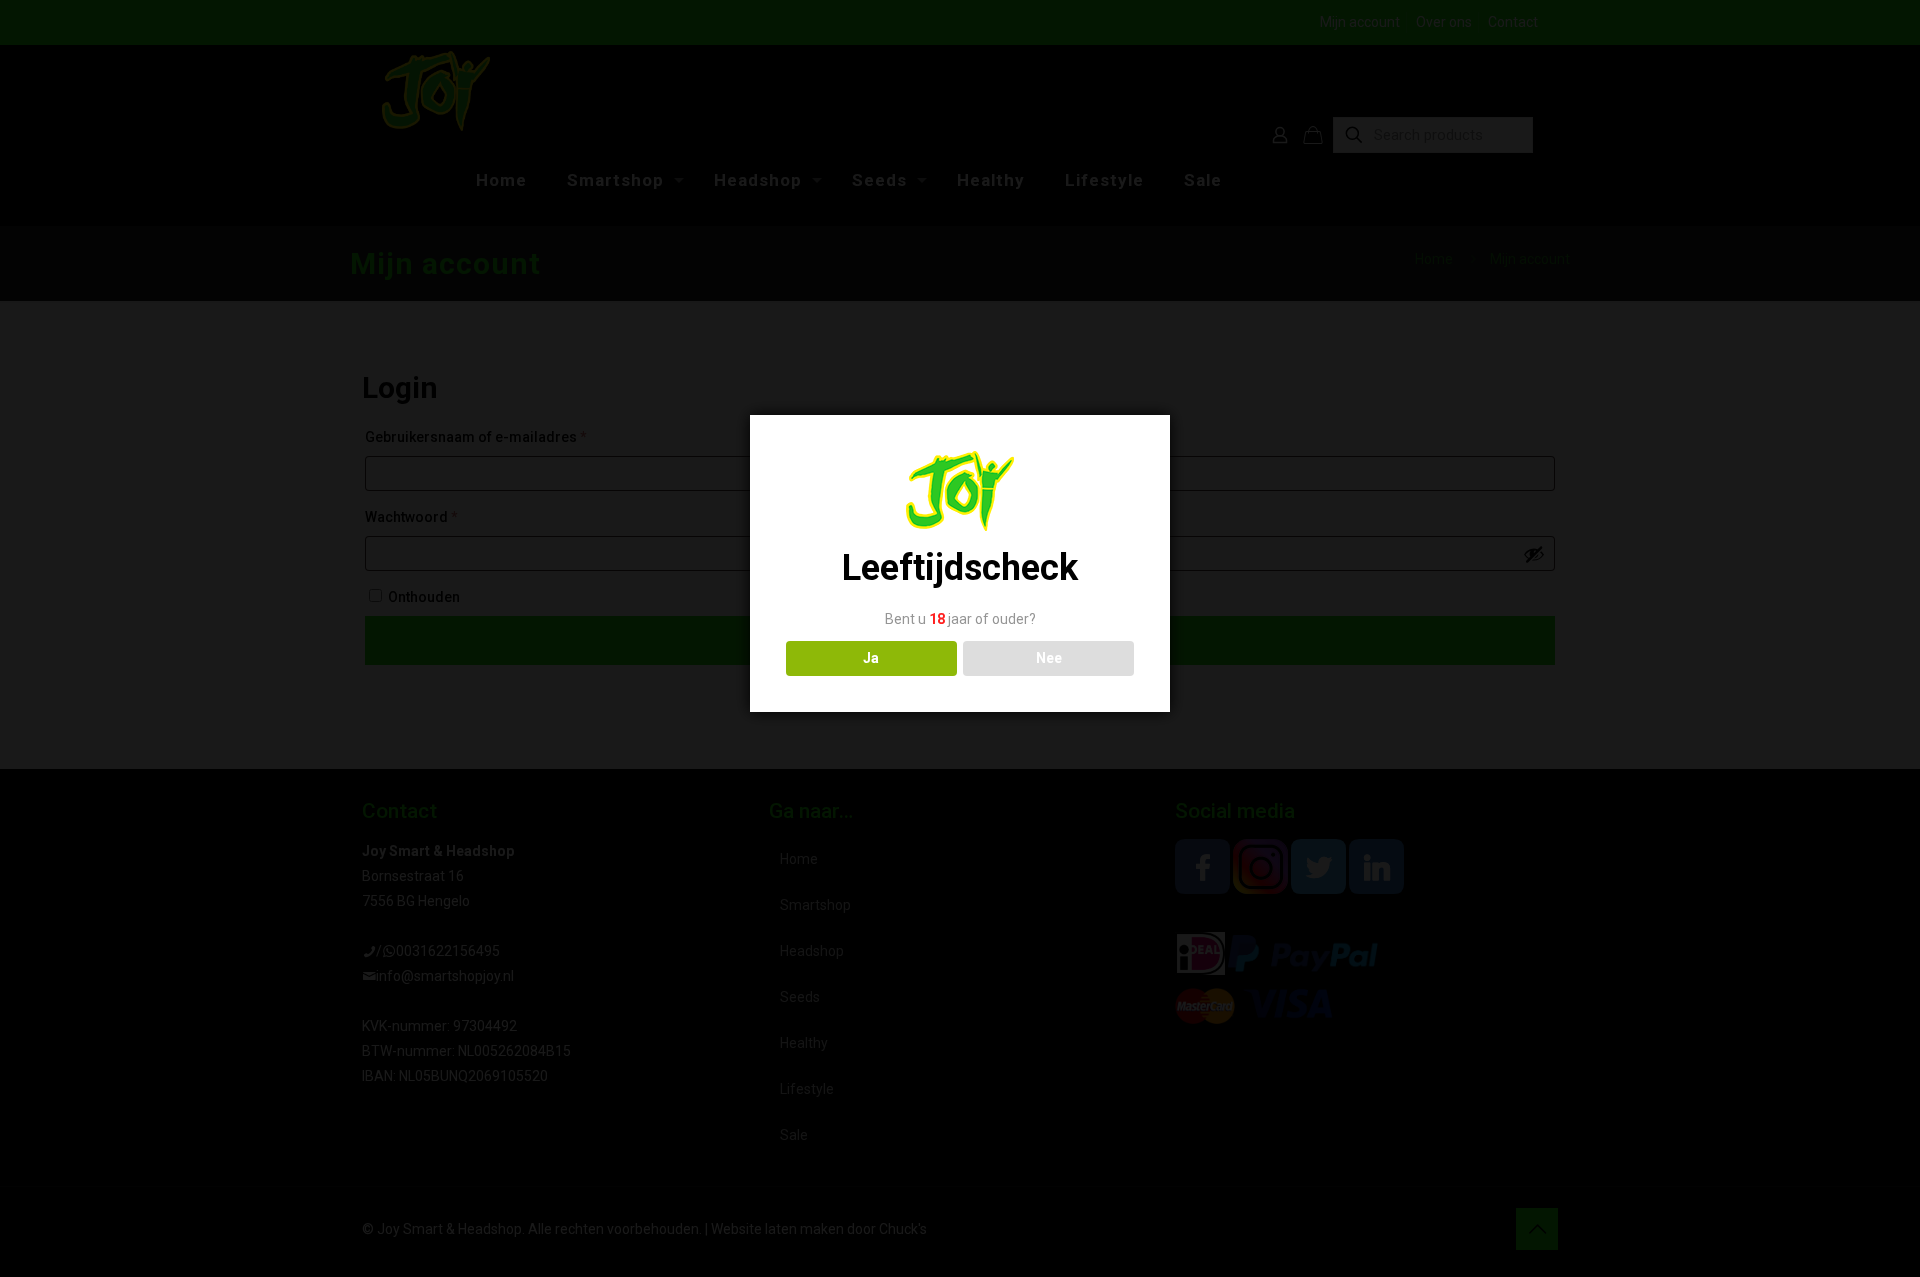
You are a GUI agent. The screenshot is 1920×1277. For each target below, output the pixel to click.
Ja (871, 658)
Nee (1049, 658)
